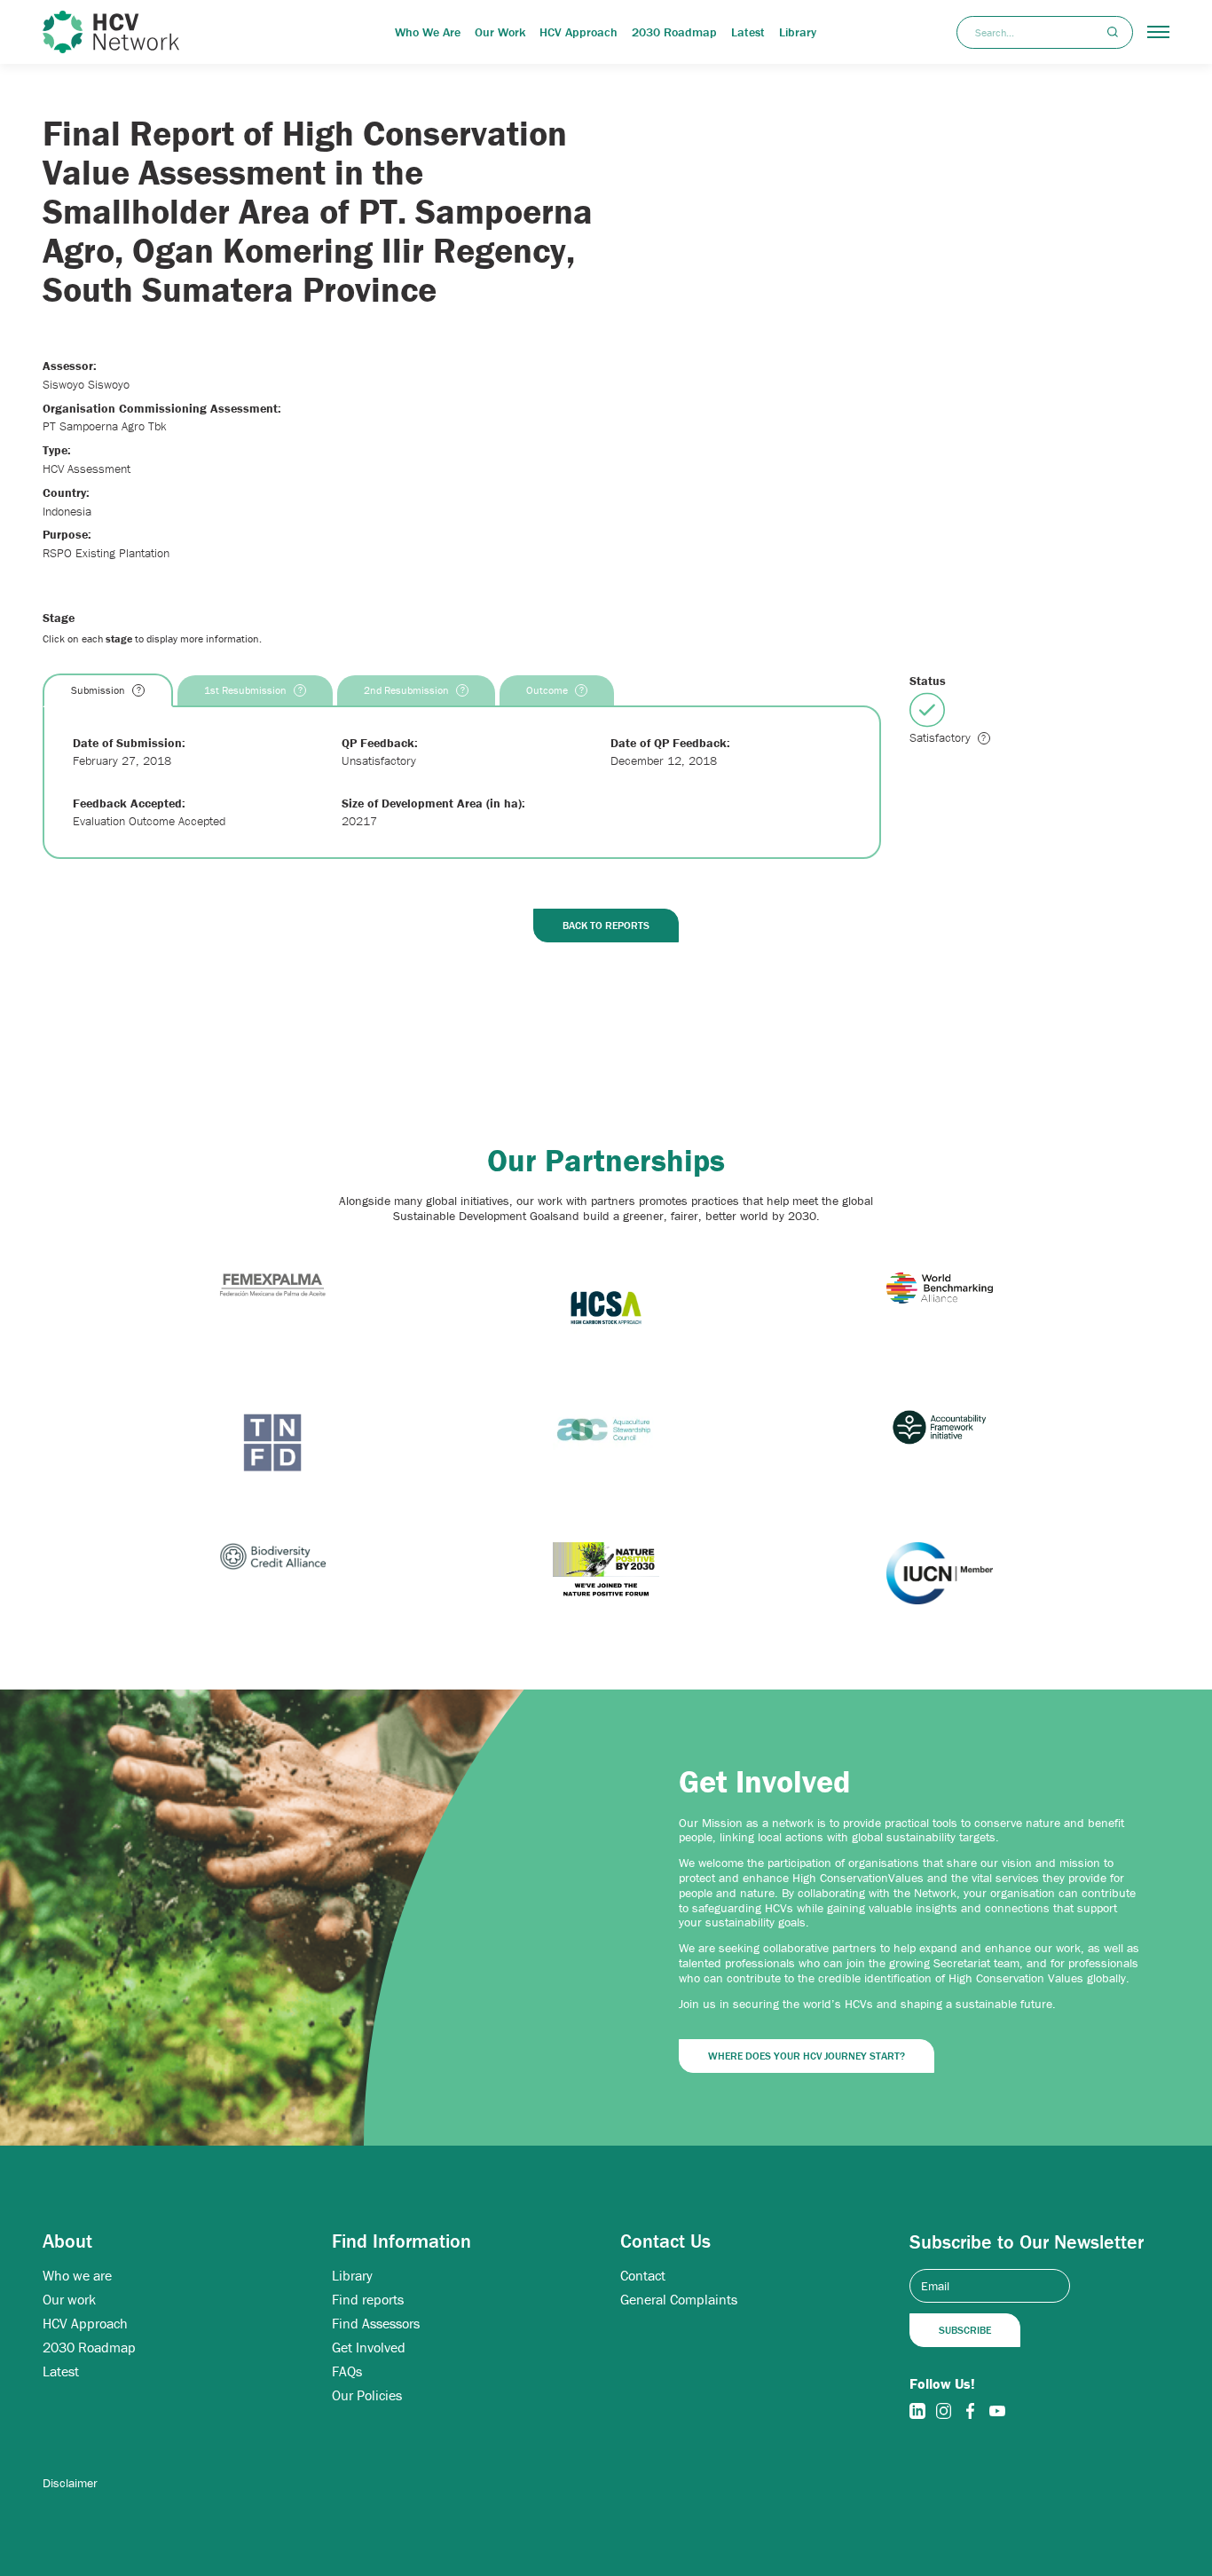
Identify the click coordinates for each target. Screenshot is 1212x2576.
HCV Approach (578, 32)
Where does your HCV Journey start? (807, 2056)
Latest (748, 32)
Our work (69, 2300)
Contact (643, 2276)
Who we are (77, 2276)
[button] (1158, 32)
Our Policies (367, 2395)
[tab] (108, 690)
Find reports (368, 2300)
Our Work (500, 32)
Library (798, 32)
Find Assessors (376, 2324)
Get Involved (369, 2348)
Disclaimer (70, 2483)
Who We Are (428, 32)
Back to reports (606, 925)
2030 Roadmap (674, 32)
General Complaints (679, 2300)
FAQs (347, 2371)
